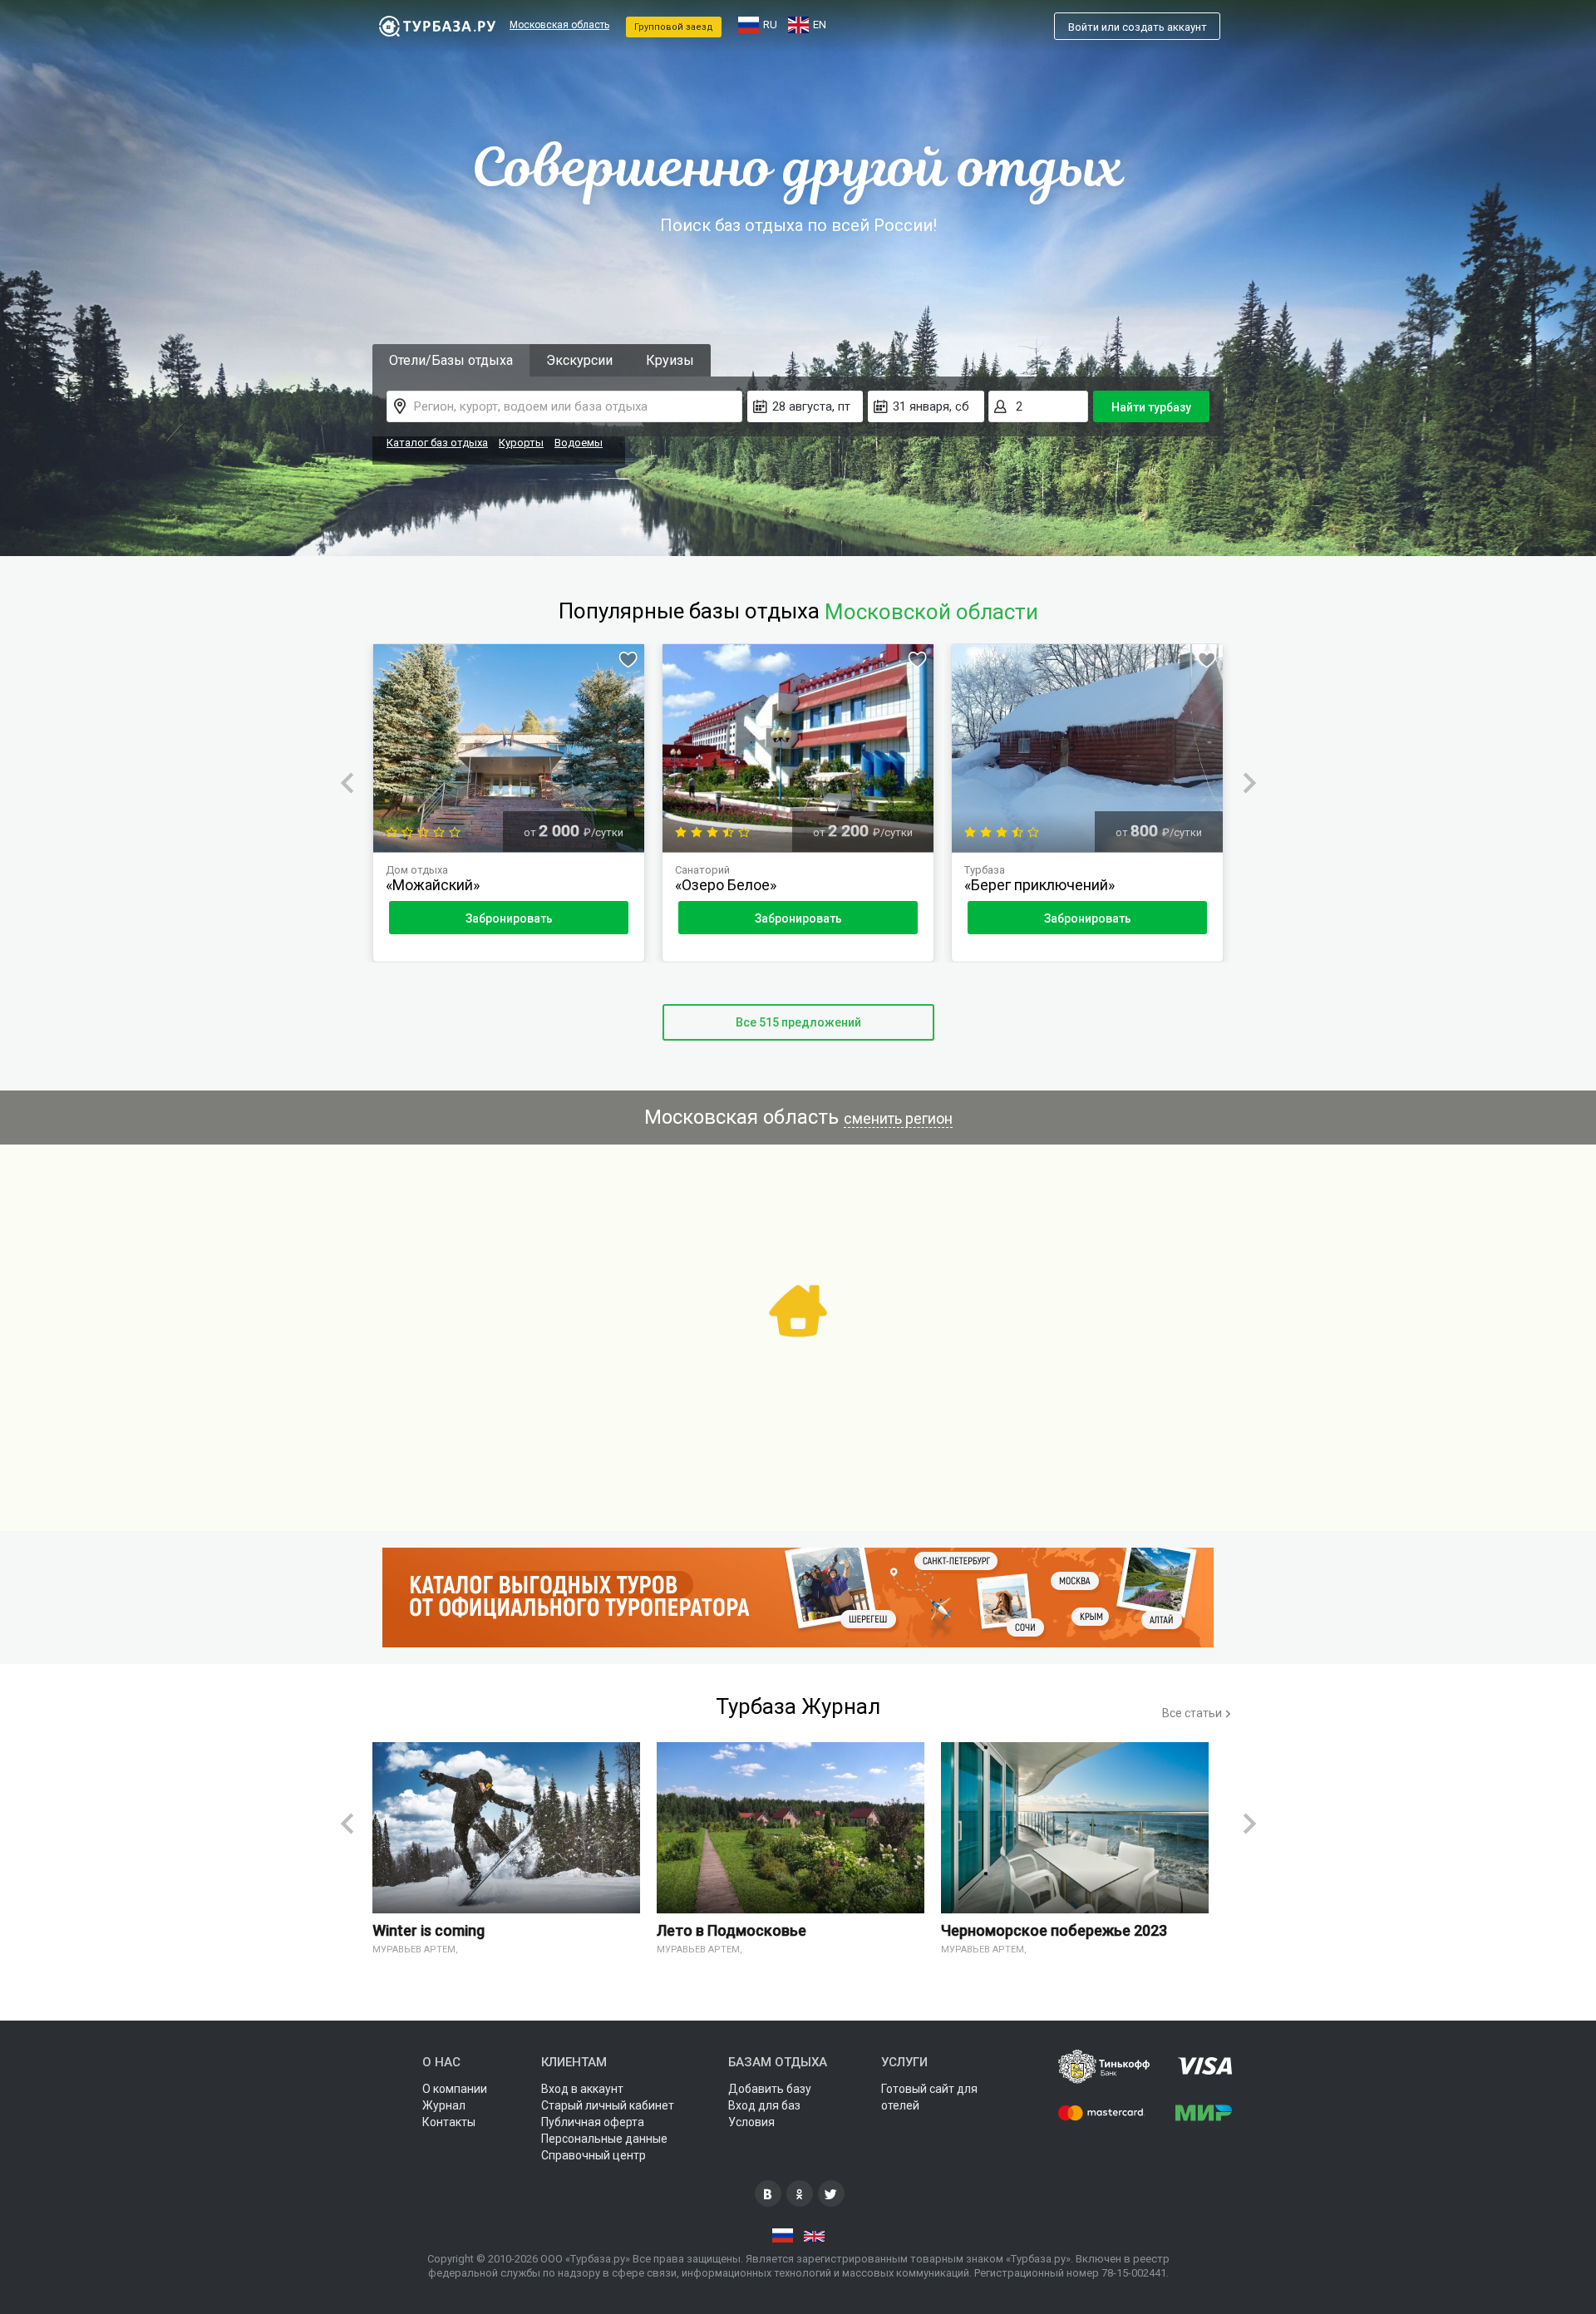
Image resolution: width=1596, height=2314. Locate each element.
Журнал (444, 2105)
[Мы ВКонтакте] (768, 2193)
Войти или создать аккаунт (1138, 27)
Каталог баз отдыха (437, 443)
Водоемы (579, 443)
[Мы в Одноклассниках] (800, 2193)
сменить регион (898, 1118)
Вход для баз (764, 2105)
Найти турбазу (1151, 407)
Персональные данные (604, 2139)
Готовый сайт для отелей (929, 2097)
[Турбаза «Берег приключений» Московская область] (1087, 748)
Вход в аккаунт (582, 2089)
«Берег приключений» (1039, 885)
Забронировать (509, 918)
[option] (509, 803)
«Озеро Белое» (726, 885)
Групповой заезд (674, 27)
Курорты (521, 443)
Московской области (931, 612)
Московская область (559, 25)
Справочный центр (594, 2155)
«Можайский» (433, 885)
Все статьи (1193, 1713)
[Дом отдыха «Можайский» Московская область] (509, 748)
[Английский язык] (814, 2236)
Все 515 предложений (798, 1022)
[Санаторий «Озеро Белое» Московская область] (798, 748)
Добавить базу (770, 2089)
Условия (751, 2122)
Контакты (449, 2122)
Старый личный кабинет (608, 2105)
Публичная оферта (593, 2122)
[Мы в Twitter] (831, 2193)
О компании (455, 2089)
